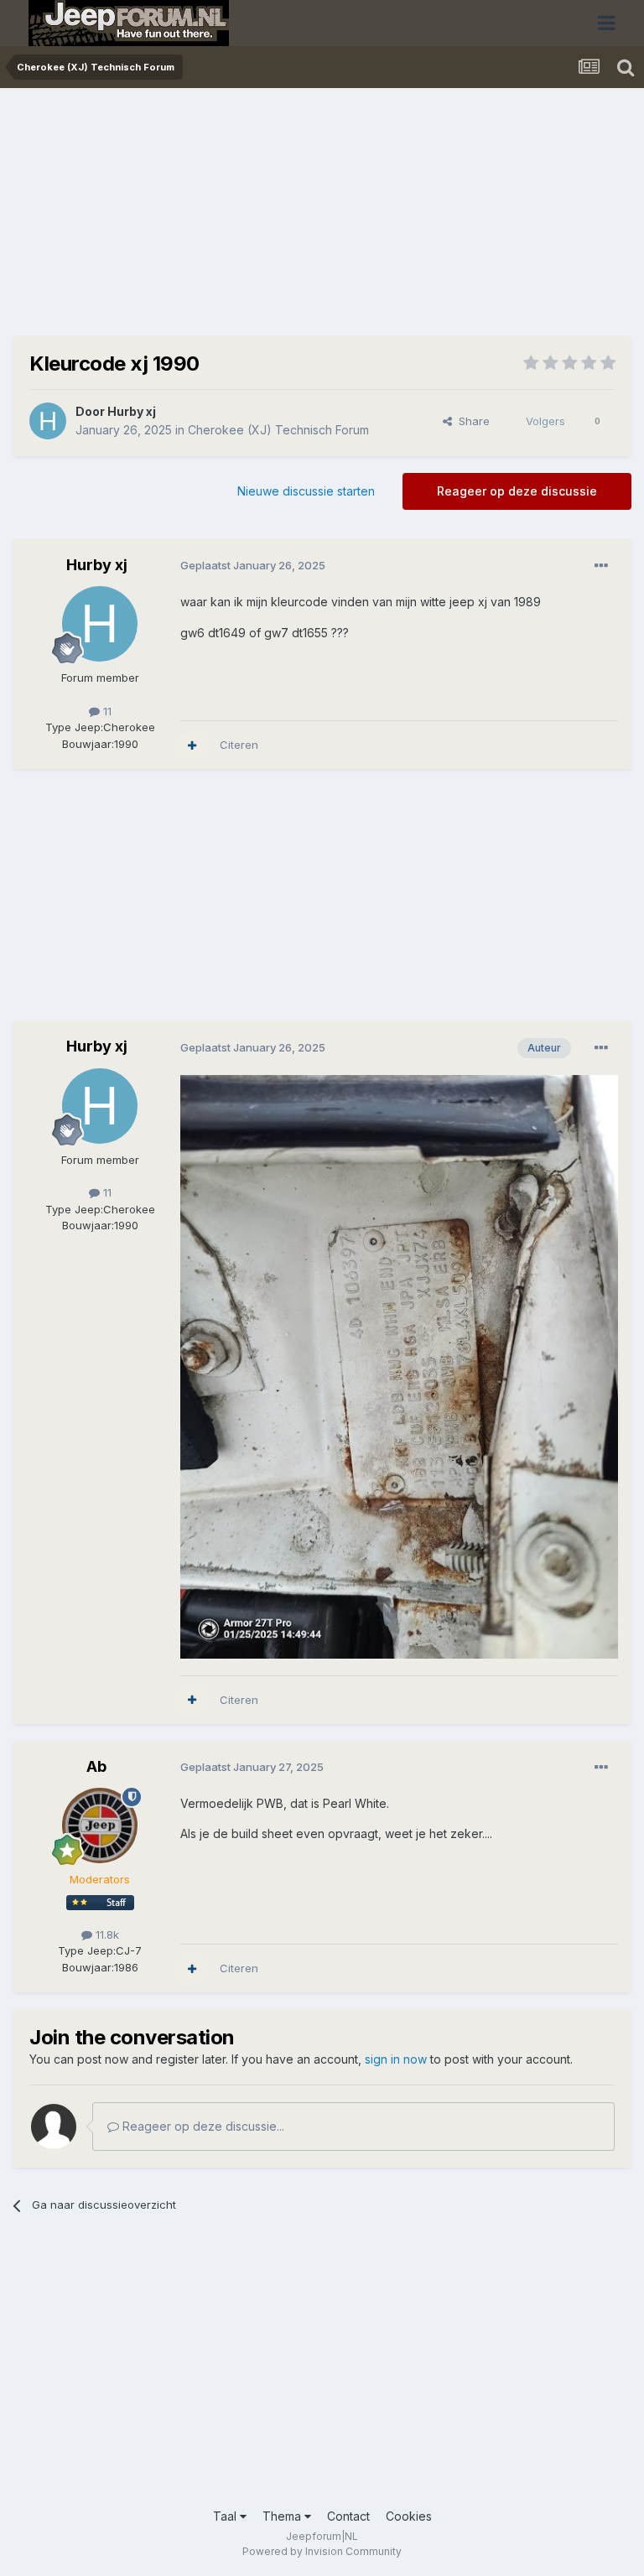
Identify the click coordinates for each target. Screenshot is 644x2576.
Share (471, 421)
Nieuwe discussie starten (306, 491)
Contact (348, 2516)
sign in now (396, 2059)
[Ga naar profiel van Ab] (100, 1826)
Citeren (239, 745)
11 (106, 711)
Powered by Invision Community (322, 2551)
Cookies (409, 2516)
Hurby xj (132, 411)
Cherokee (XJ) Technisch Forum (278, 430)
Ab (96, 1766)
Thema (283, 2516)
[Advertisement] (209, 218)
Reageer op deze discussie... (202, 2126)
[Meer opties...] (601, 566)
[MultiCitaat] (192, 745)
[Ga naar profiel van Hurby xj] (48, 421)
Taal (226, 2516)
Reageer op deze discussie (517, 491)
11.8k (106, 1935)
